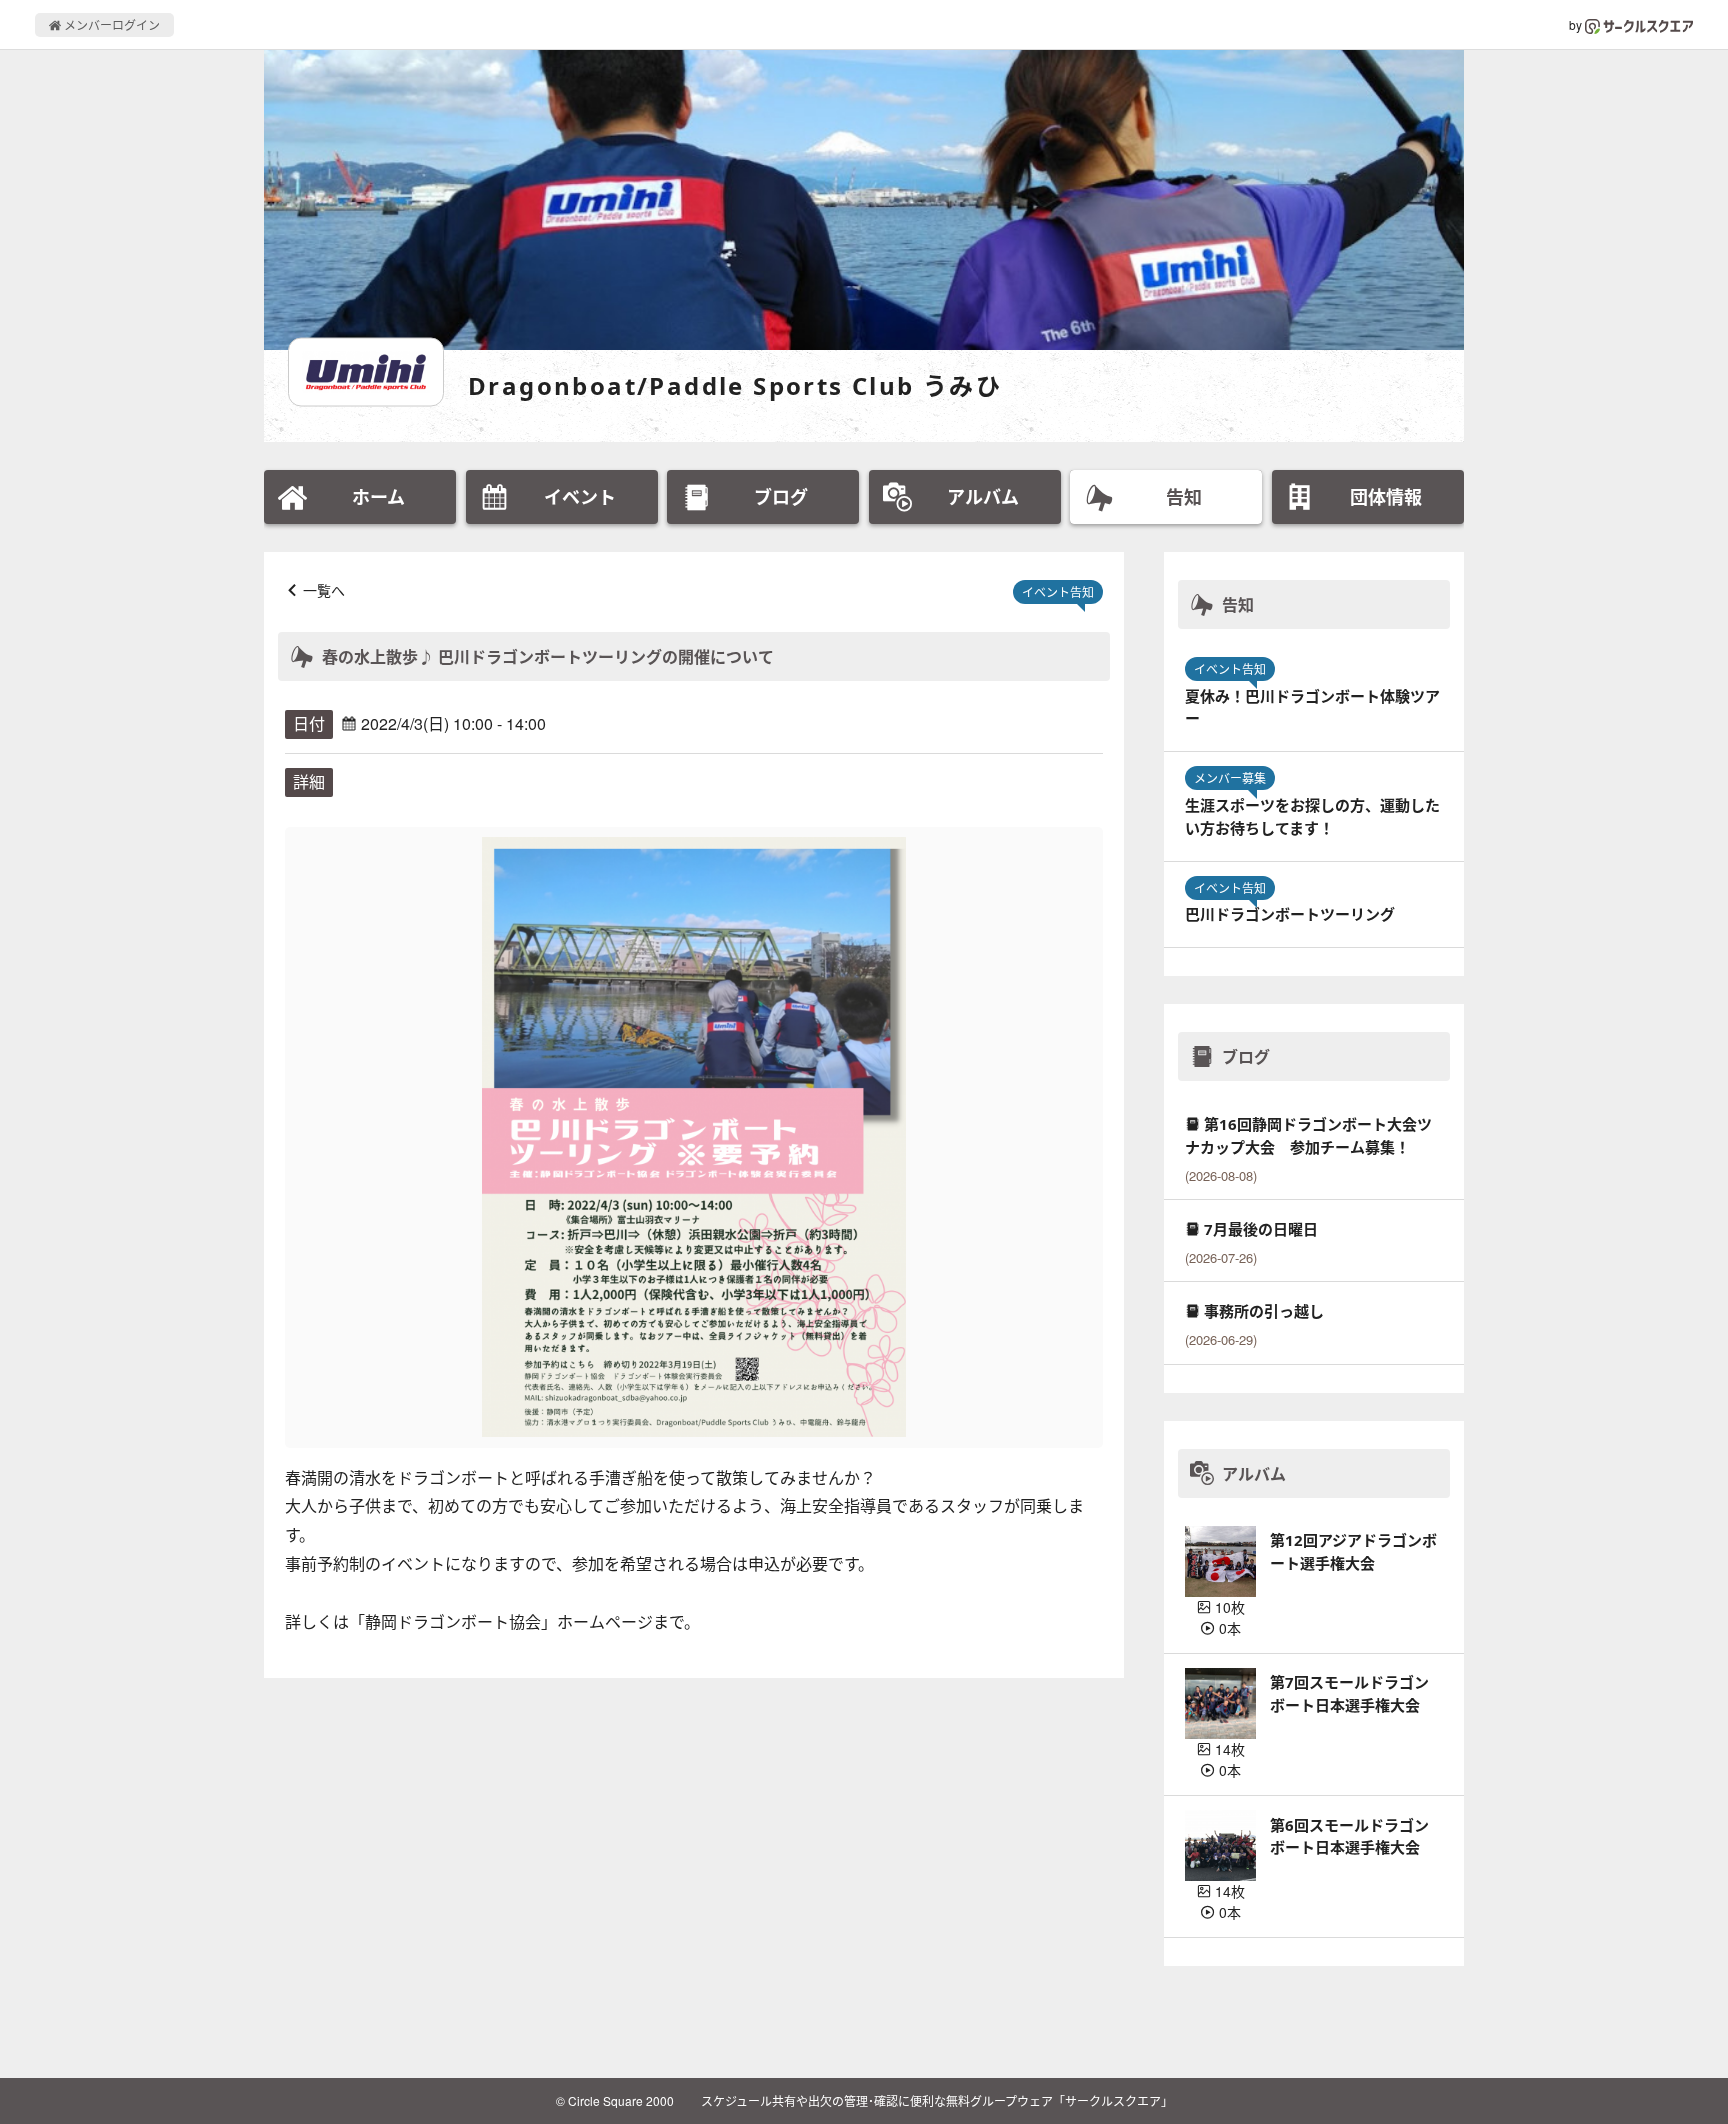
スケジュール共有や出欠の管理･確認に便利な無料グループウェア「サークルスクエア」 (937, 2100)
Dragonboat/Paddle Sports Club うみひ (735, 385)
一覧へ (324, 590)
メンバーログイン (110, 24)
